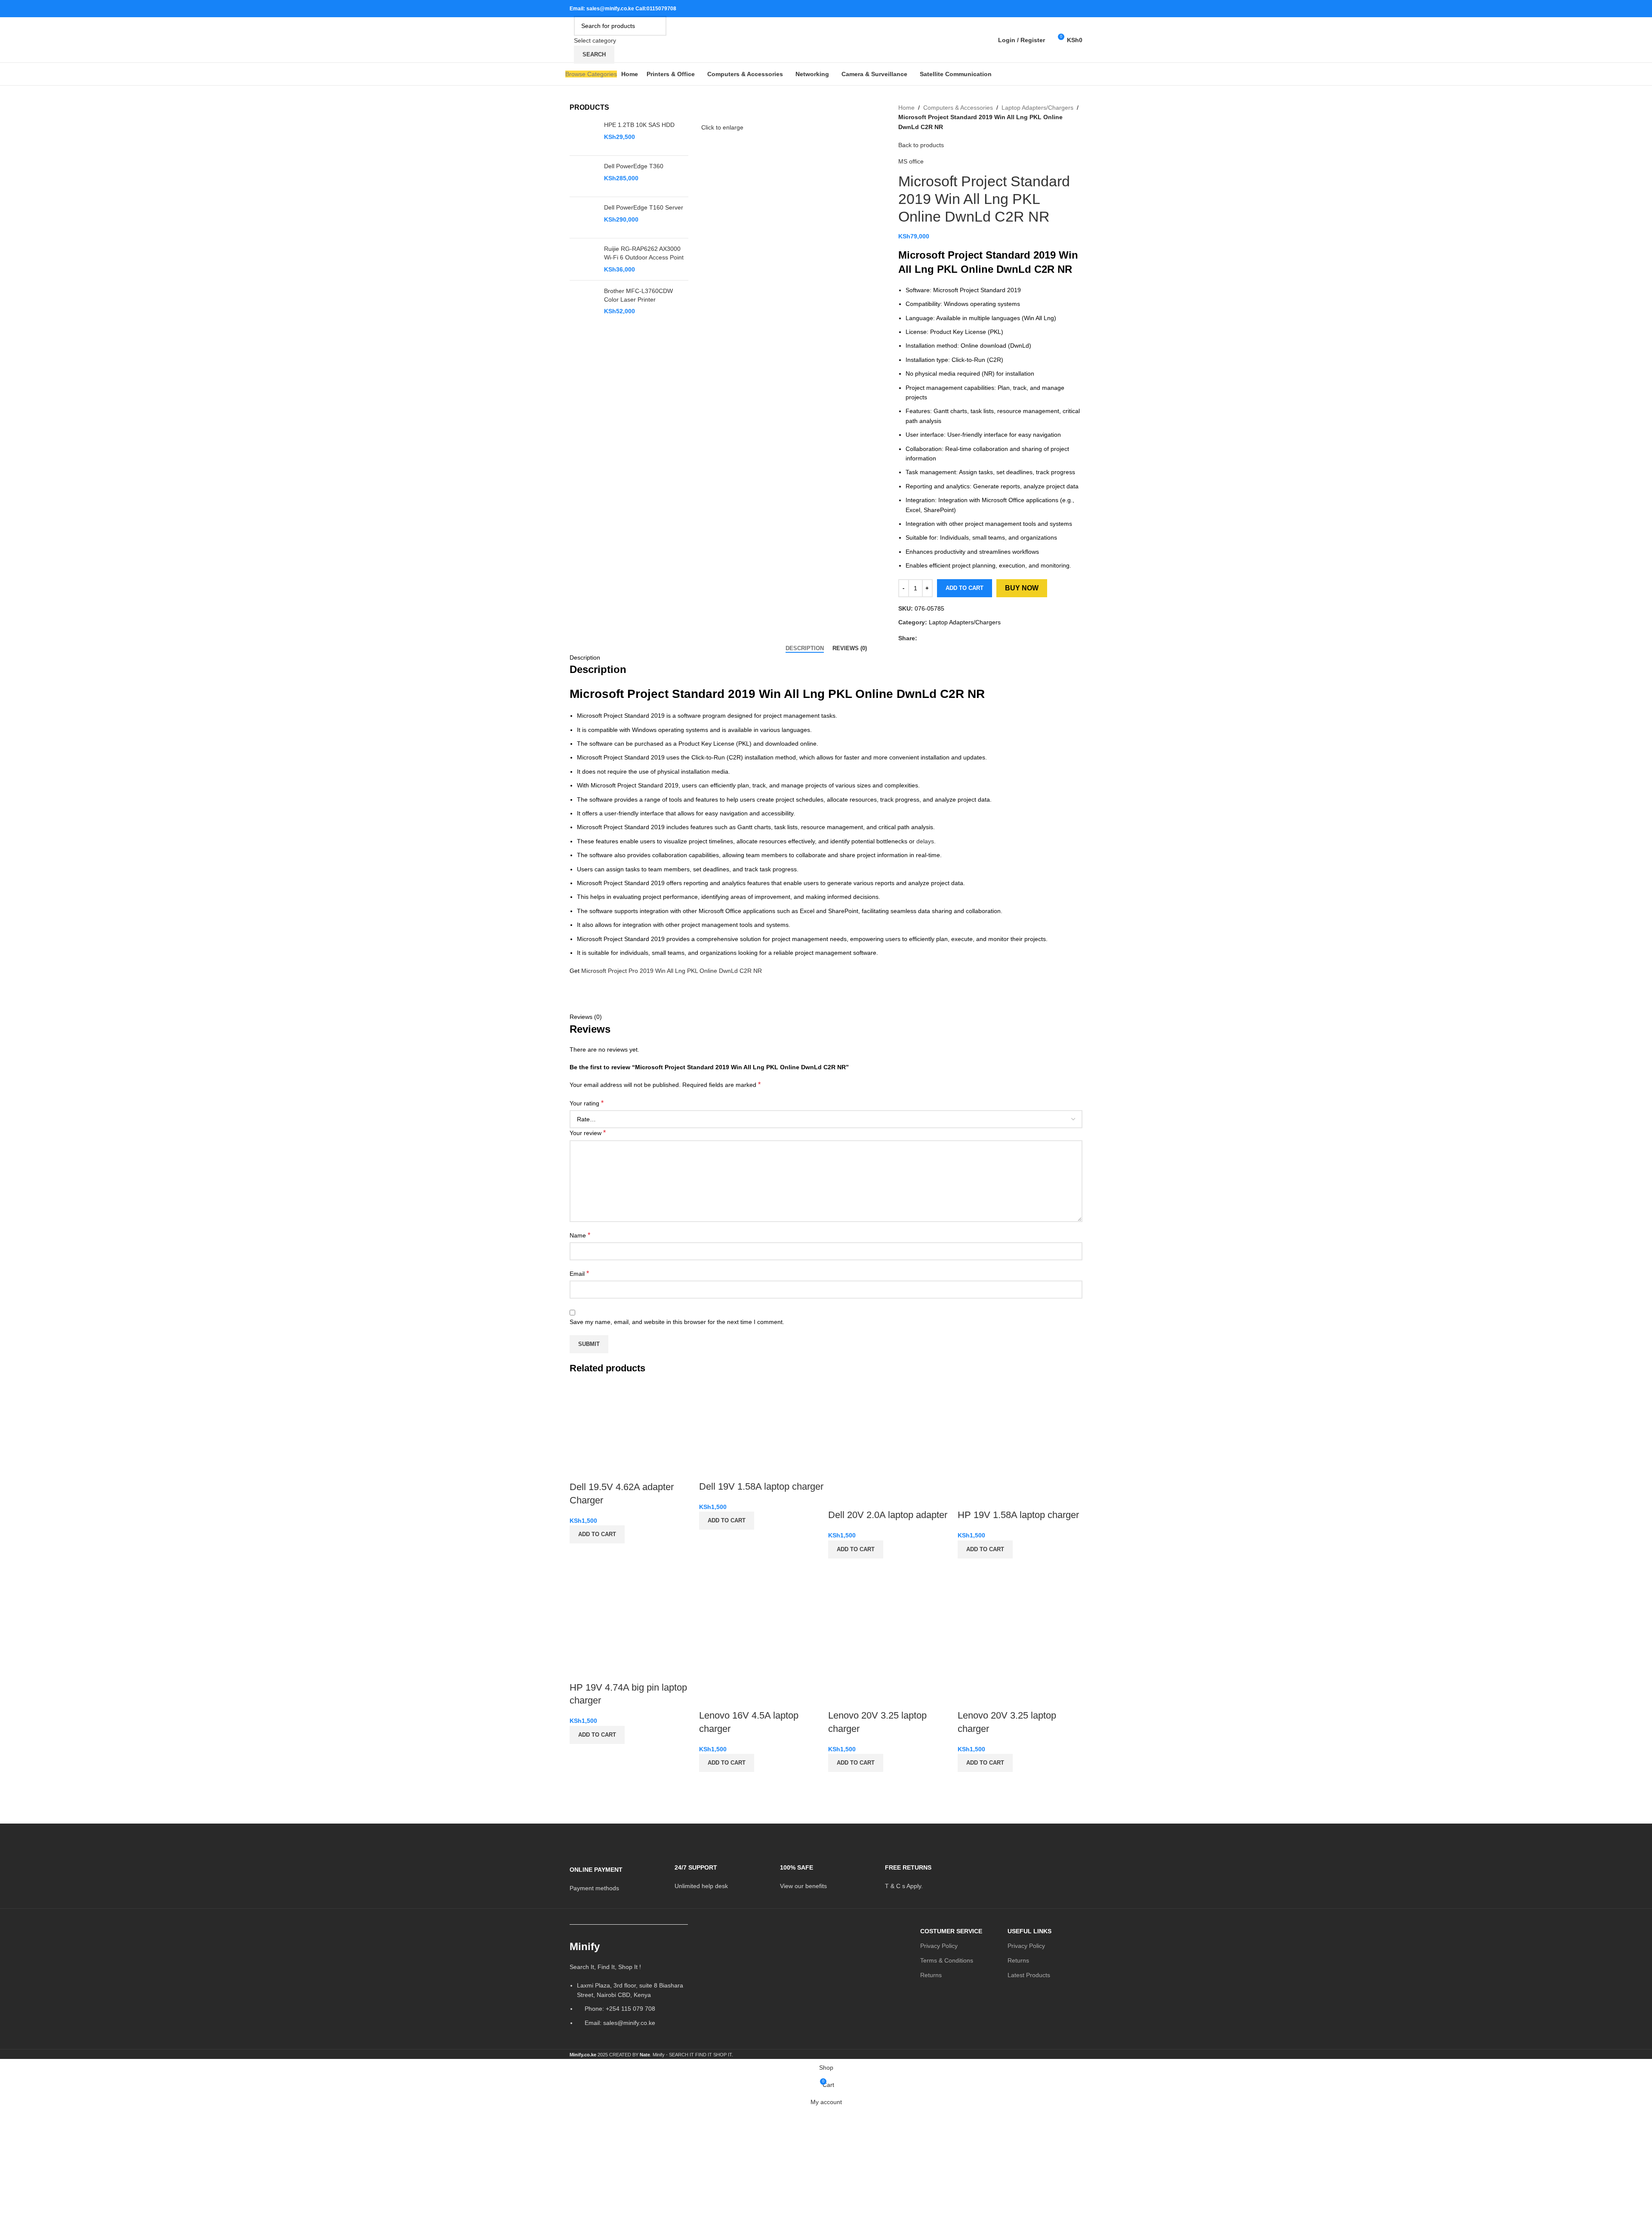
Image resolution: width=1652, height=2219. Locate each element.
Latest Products (1029, 1975)
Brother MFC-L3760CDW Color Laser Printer (638, 295)
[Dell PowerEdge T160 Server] (584, 218)
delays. (926, 841)
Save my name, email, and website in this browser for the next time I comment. (677, 1322)
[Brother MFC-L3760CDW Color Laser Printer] (584, 301)
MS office (911, 161)
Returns (931, 1975)
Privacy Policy (939, 1946)
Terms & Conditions (947, 1960)
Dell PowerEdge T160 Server (644, 207)
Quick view (580, 1554)
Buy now (1022, 588)
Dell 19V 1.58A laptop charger (761, 1486)
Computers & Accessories (958, 108)
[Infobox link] (616, 1873)
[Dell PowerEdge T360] (584, 176)
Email (579, 1273)
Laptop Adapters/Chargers (1037, 108)
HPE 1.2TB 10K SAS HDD (639, 125)
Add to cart (965, 588)
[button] (597, 1534)
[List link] (629, 1987)
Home (906, 108)
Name (580, 1235)
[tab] (805, 648)
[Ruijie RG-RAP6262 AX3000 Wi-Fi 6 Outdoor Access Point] (584, 259)
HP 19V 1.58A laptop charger (1018, 1515)
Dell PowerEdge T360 (634, 166)
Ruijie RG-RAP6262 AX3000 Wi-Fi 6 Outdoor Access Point (644, 253)
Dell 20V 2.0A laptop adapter (888, 1515)
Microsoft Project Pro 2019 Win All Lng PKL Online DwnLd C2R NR (672, 971)
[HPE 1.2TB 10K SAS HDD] (584, 135)
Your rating (587, 1103)
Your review (588, 1133)
